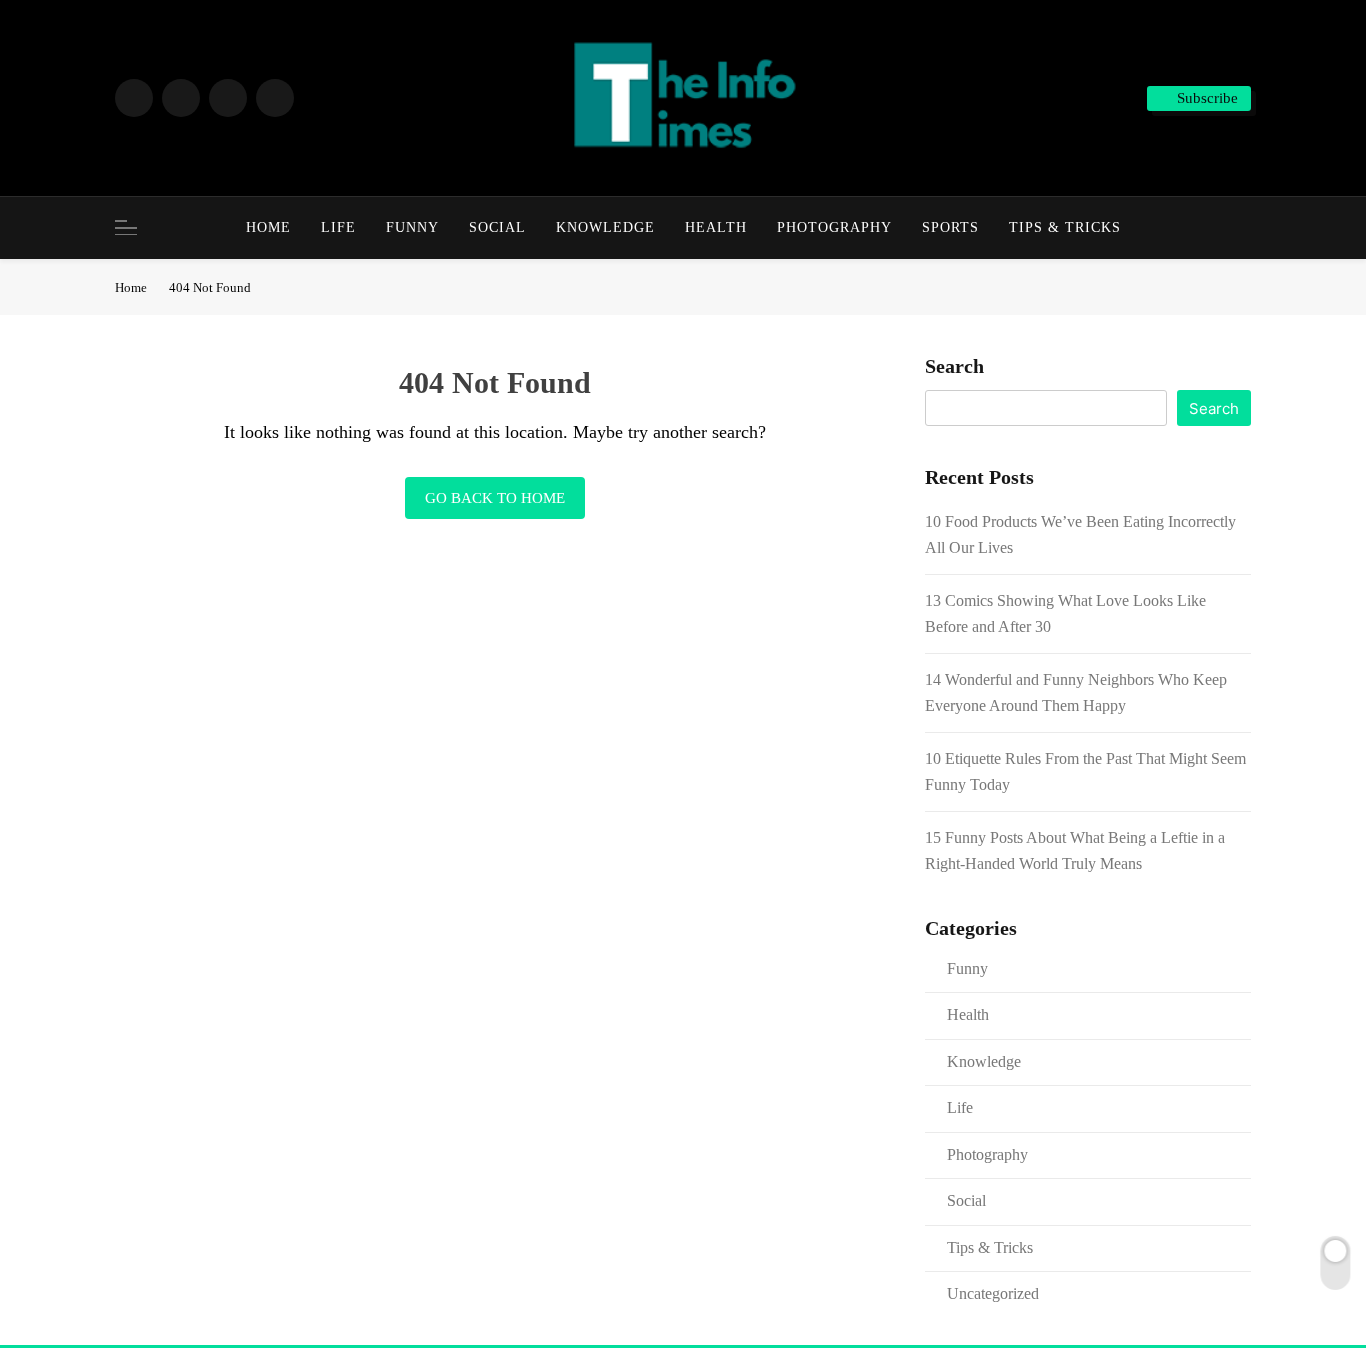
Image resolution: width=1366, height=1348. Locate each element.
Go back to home (495, 498)
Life (338, 227)
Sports (950, 227)
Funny (412, 227)
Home (268, 227)
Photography (834, 227)
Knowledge (605, 227)
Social (497, 227)
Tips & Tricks (1065, 227)
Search (954, 366)
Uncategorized (993, 1293)
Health (716, 227)
